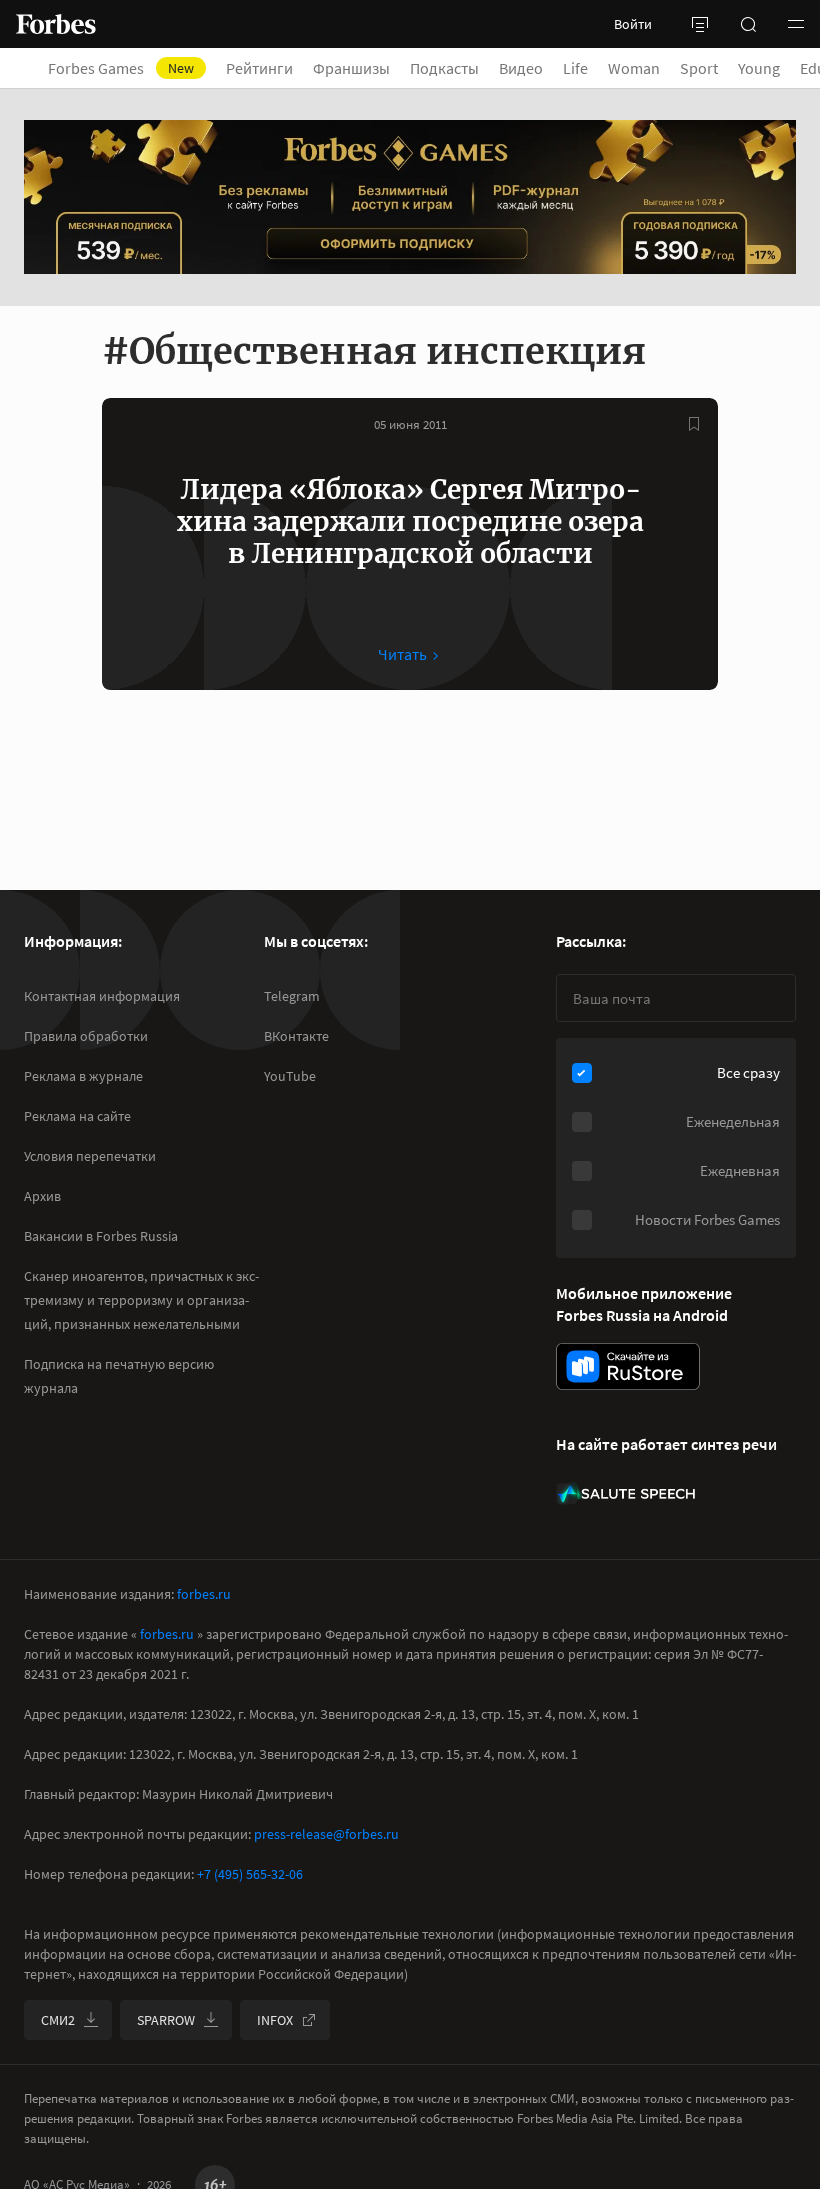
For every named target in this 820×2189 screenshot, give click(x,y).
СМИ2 (58, 2020)
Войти (633, 24)
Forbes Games (121, 68)
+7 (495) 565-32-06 (250, 1874)
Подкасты (444, 68)
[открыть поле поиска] (748, 24)
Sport (699, 68)
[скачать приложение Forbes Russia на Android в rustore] (628, 1366)
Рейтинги (259, 68)
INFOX (275, 2020)
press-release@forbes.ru (326, 1834)
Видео (521, 68)
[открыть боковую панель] (700, 24)
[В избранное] (694, 424)
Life (575, 68)
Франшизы (351, 68)
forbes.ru (204, 1594)
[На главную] (56, 24)
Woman (634, 68)
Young (759, 68)
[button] (796, 24)
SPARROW (166, 2020)
